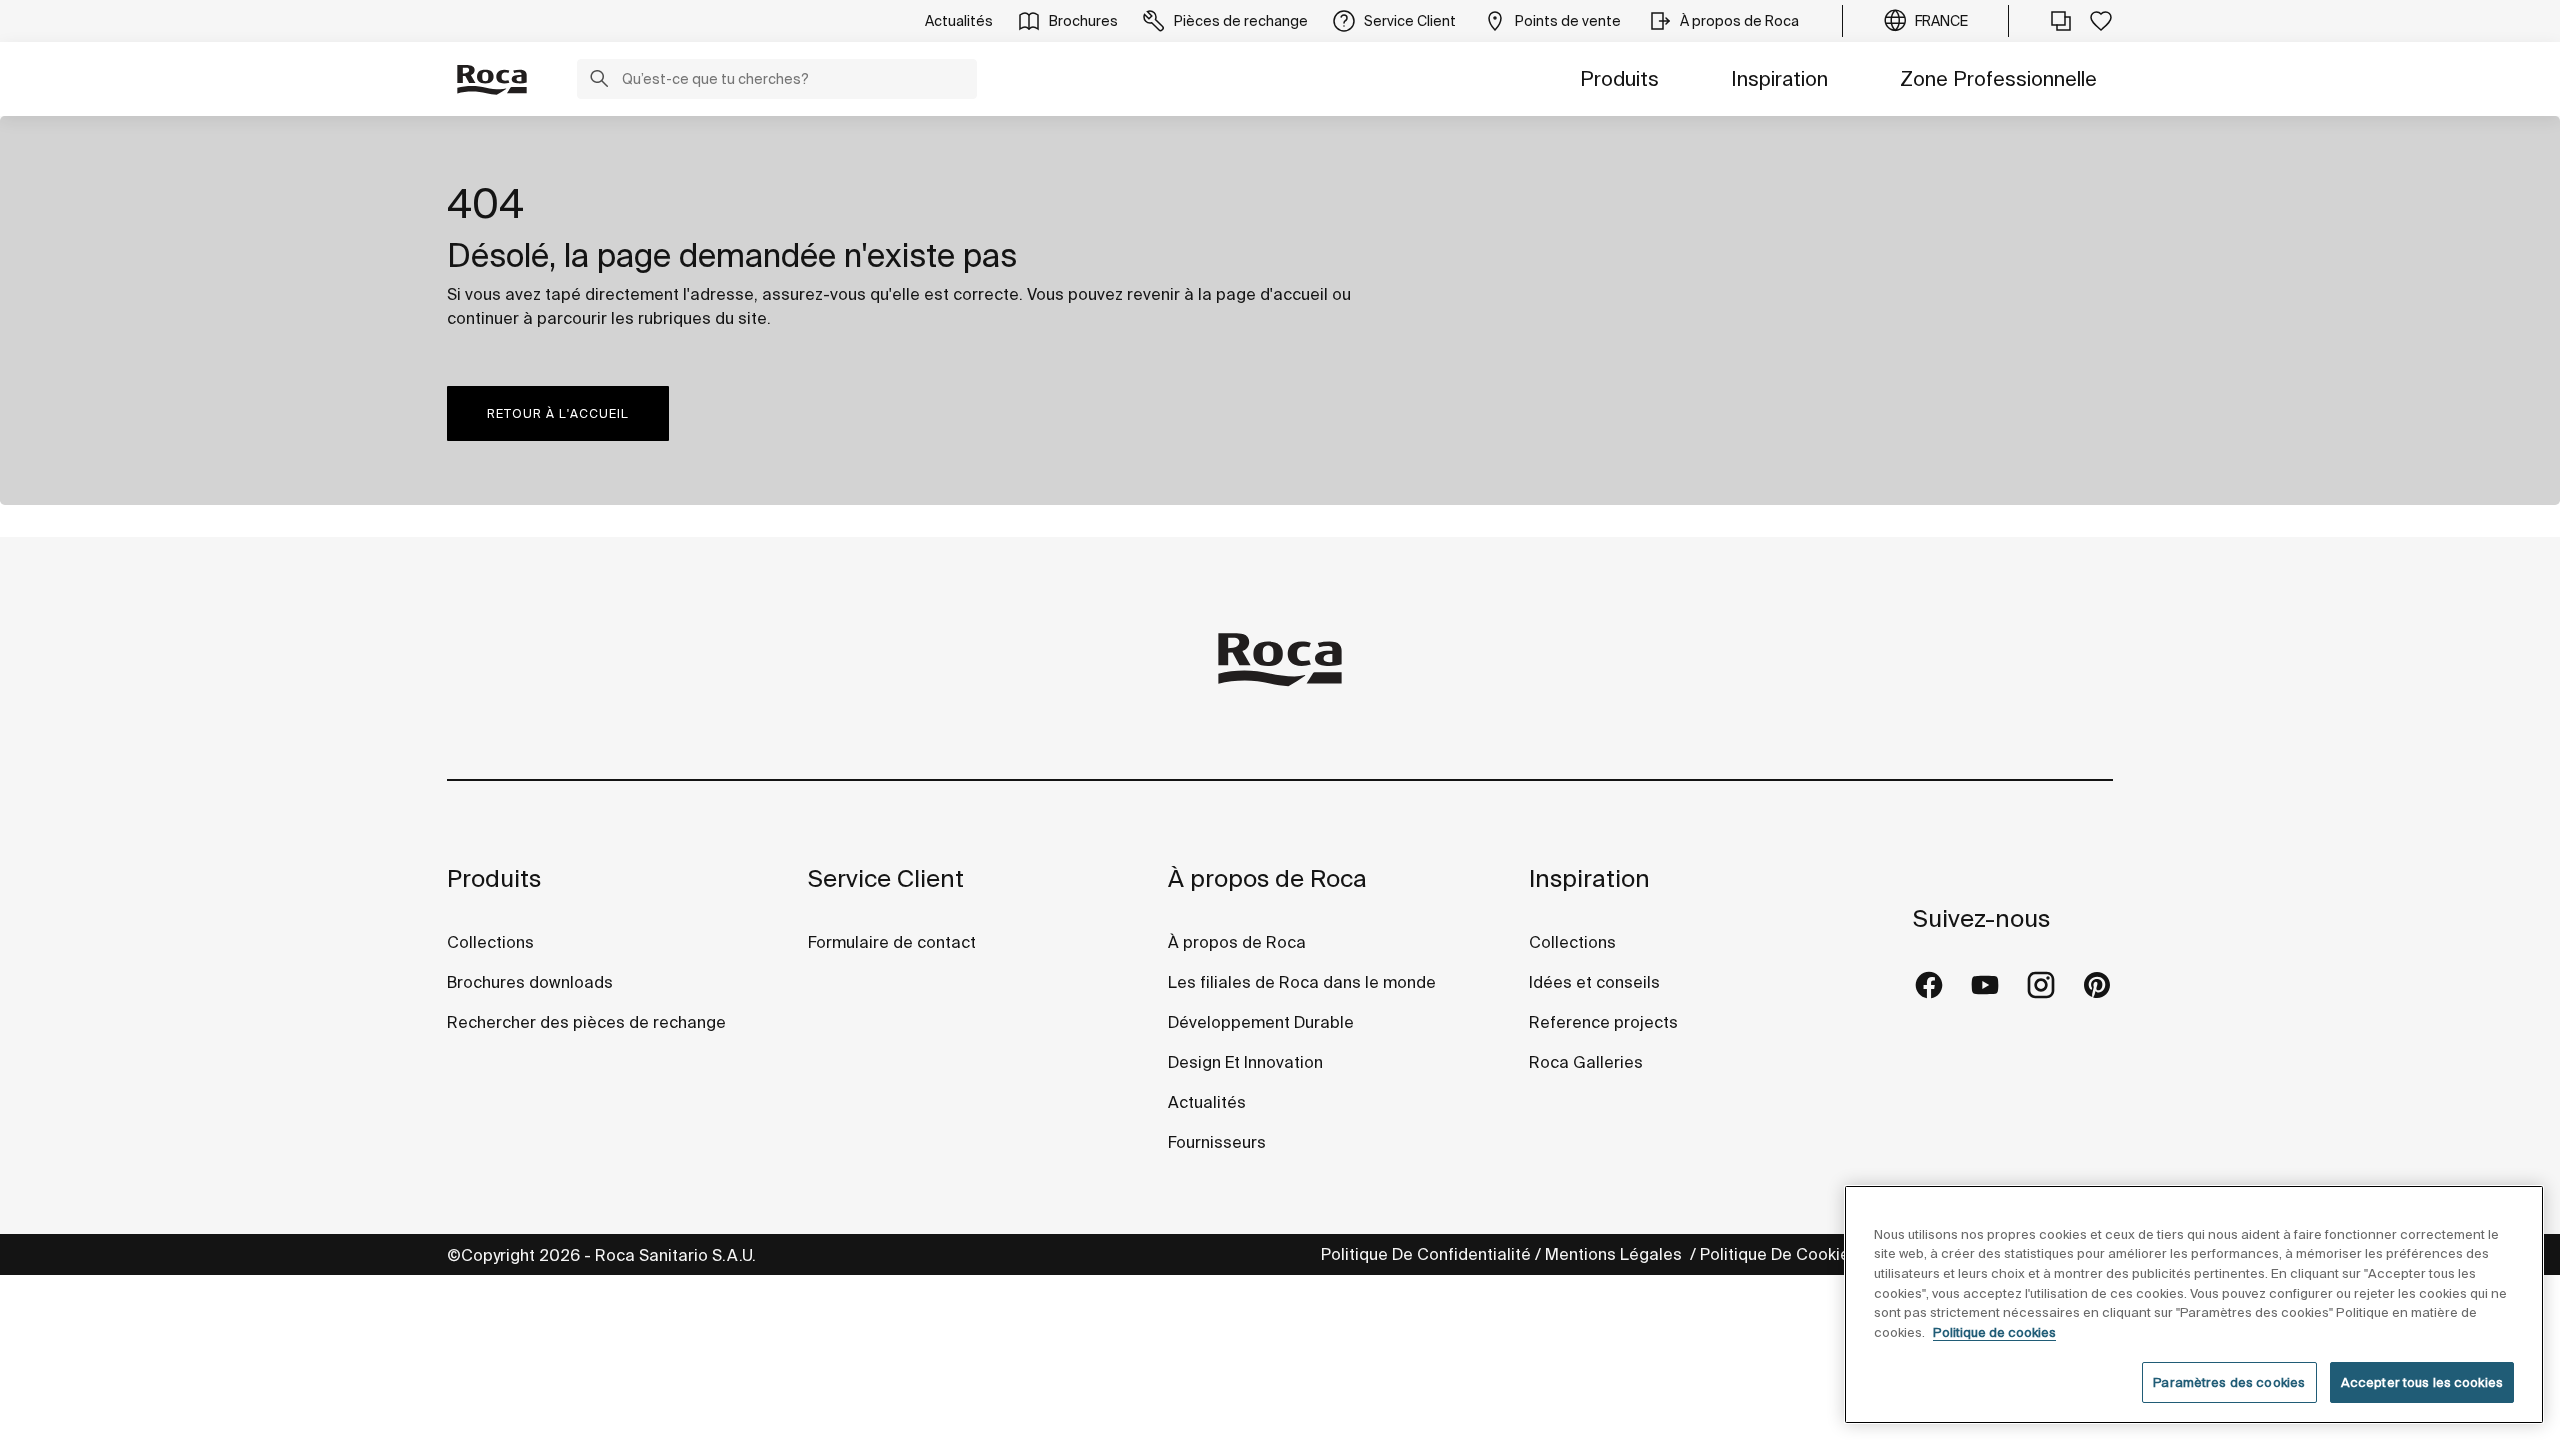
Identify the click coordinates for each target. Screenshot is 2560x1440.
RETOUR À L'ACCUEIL (558, 413)
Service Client (886, 878)
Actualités (1207, 1102)
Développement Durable (1261, 1022)
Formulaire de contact (892, 942)
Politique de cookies (1994, 1332)
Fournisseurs (1217, 1142)
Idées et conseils (1594, 982)
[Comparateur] (2061, 21)
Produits (1619, 78)
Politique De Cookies (1781, 1254)
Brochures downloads (530, 982)
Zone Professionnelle (1998, 78)
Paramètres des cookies (2229, 1382)
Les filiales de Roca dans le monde (1302, 982)
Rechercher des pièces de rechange (586, 1022)
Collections (490, 942)
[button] (599, 81)
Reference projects (1603, 1022)
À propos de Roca (1267, 878)
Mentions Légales (1615, 1254)
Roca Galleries (1586, 1062)
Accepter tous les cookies (2422, 1382)
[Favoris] (2101, 21)
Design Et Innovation (1245, 1062)
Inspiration (1779, 78)
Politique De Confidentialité (1426, 1254)
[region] (2194, 1304)
